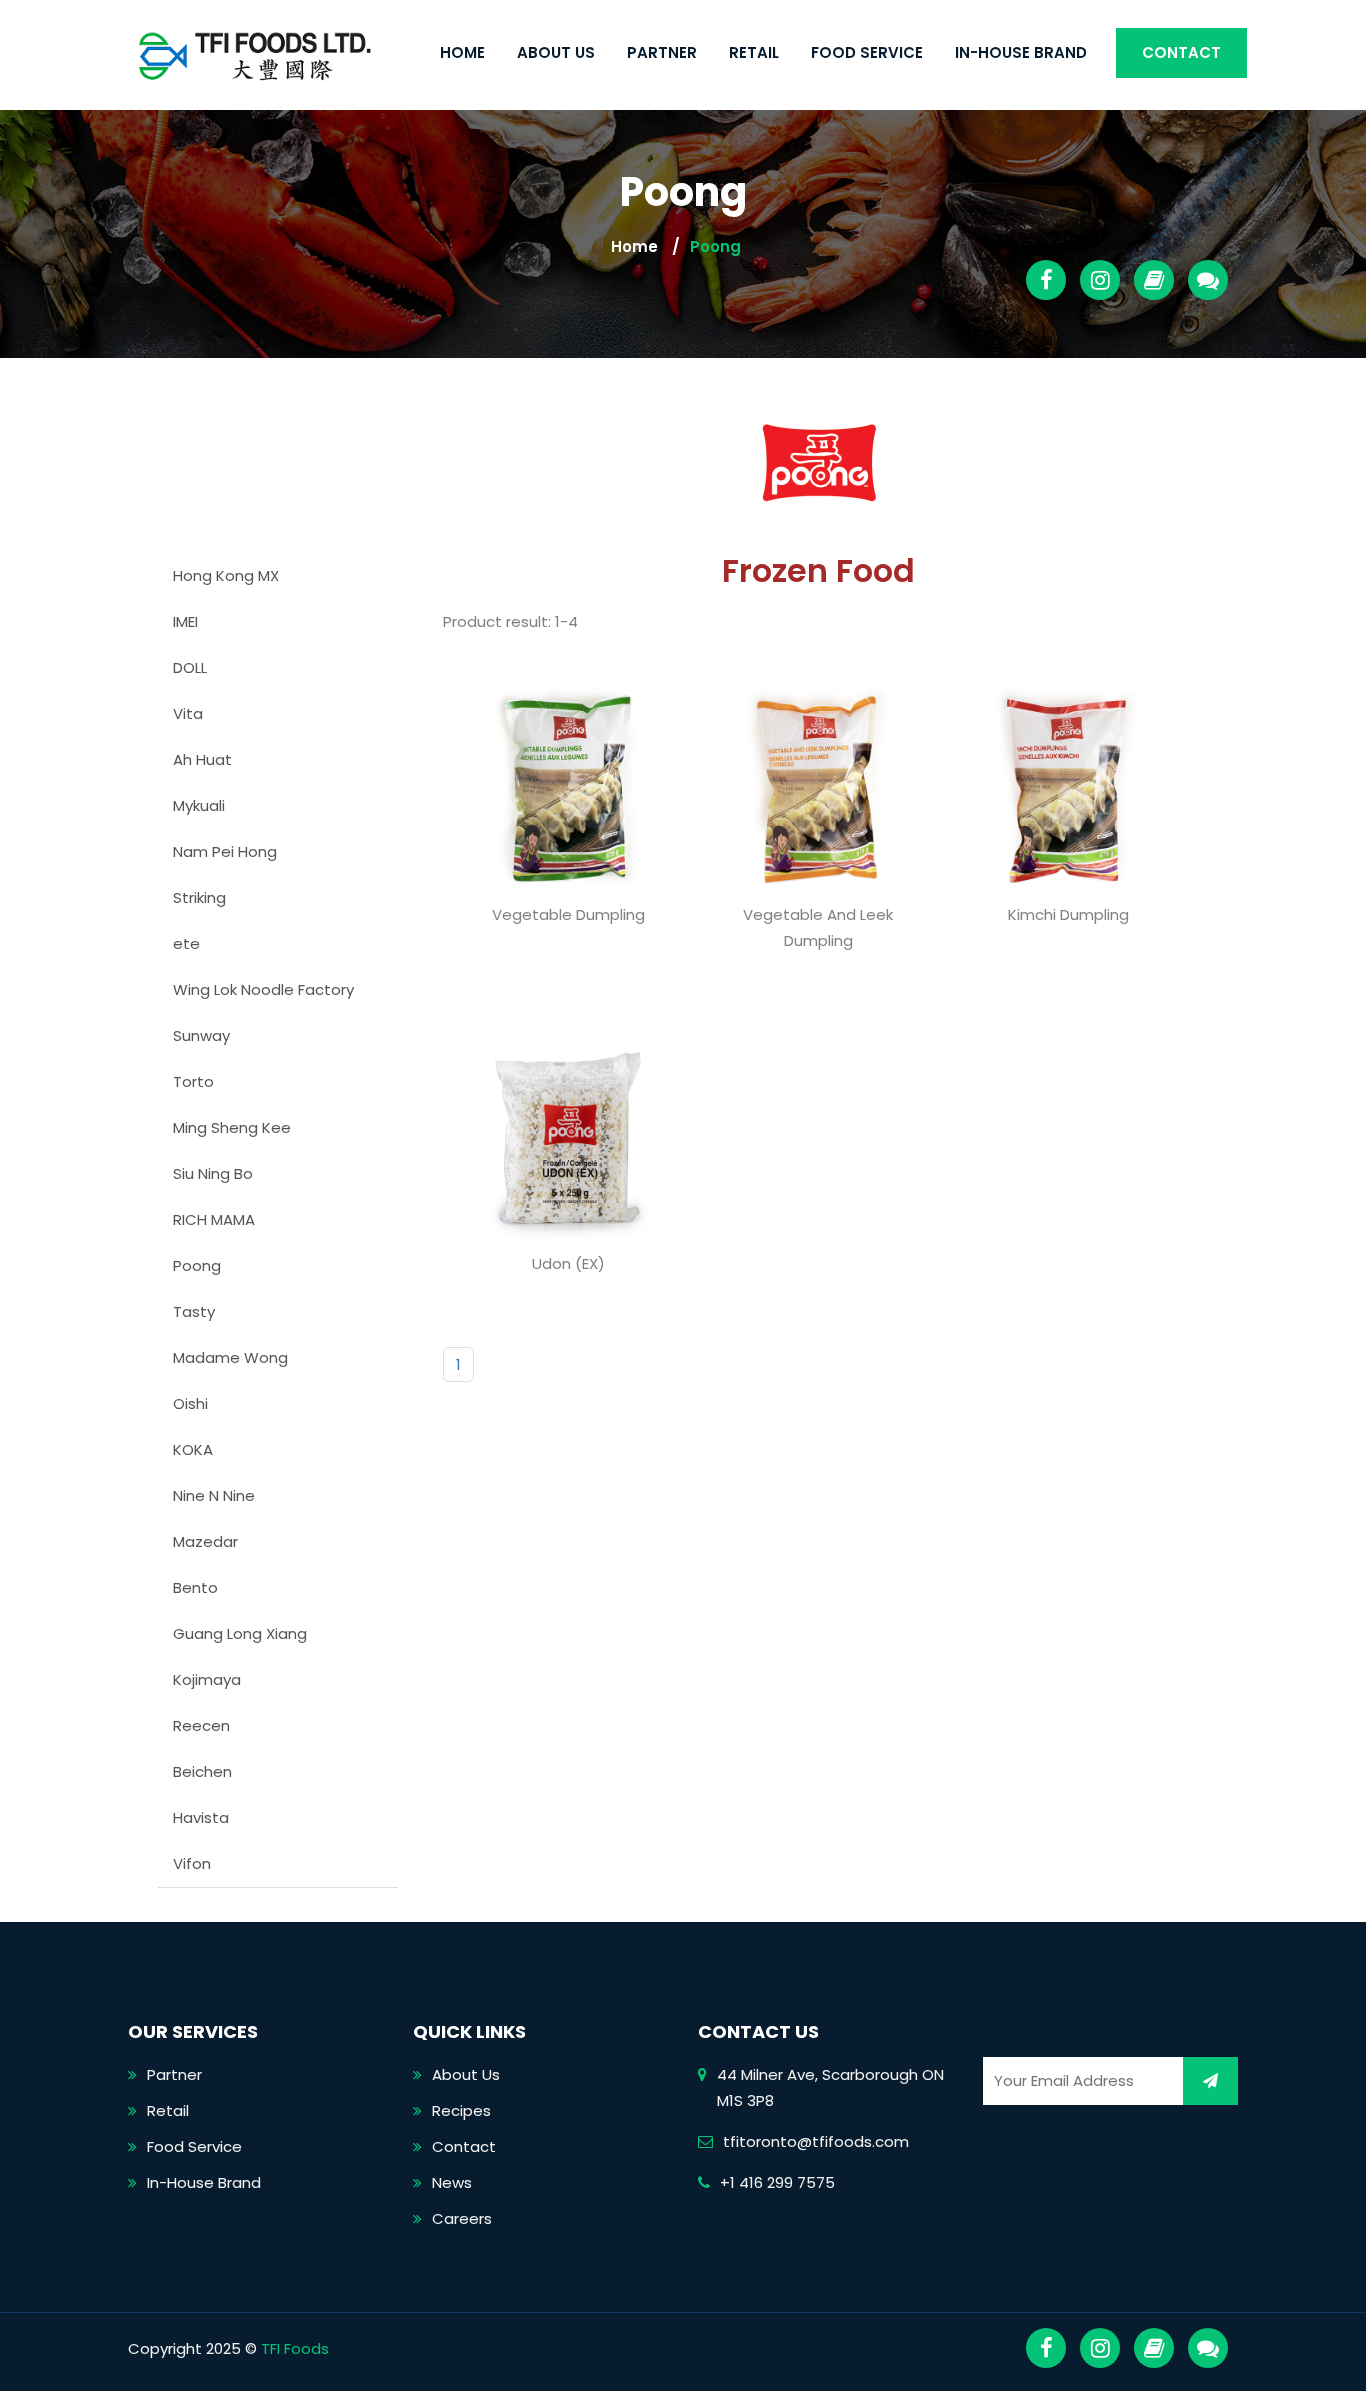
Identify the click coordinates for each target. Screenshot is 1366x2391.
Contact (1181, 52)
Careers (462, 2218)
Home (462, 52)
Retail (754, 52)
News (452, 2182)
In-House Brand (1021, 52)
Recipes (461, 2110)
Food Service (867, 52)
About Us (556, 52)
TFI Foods (295, 2348)
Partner (662, 52)
